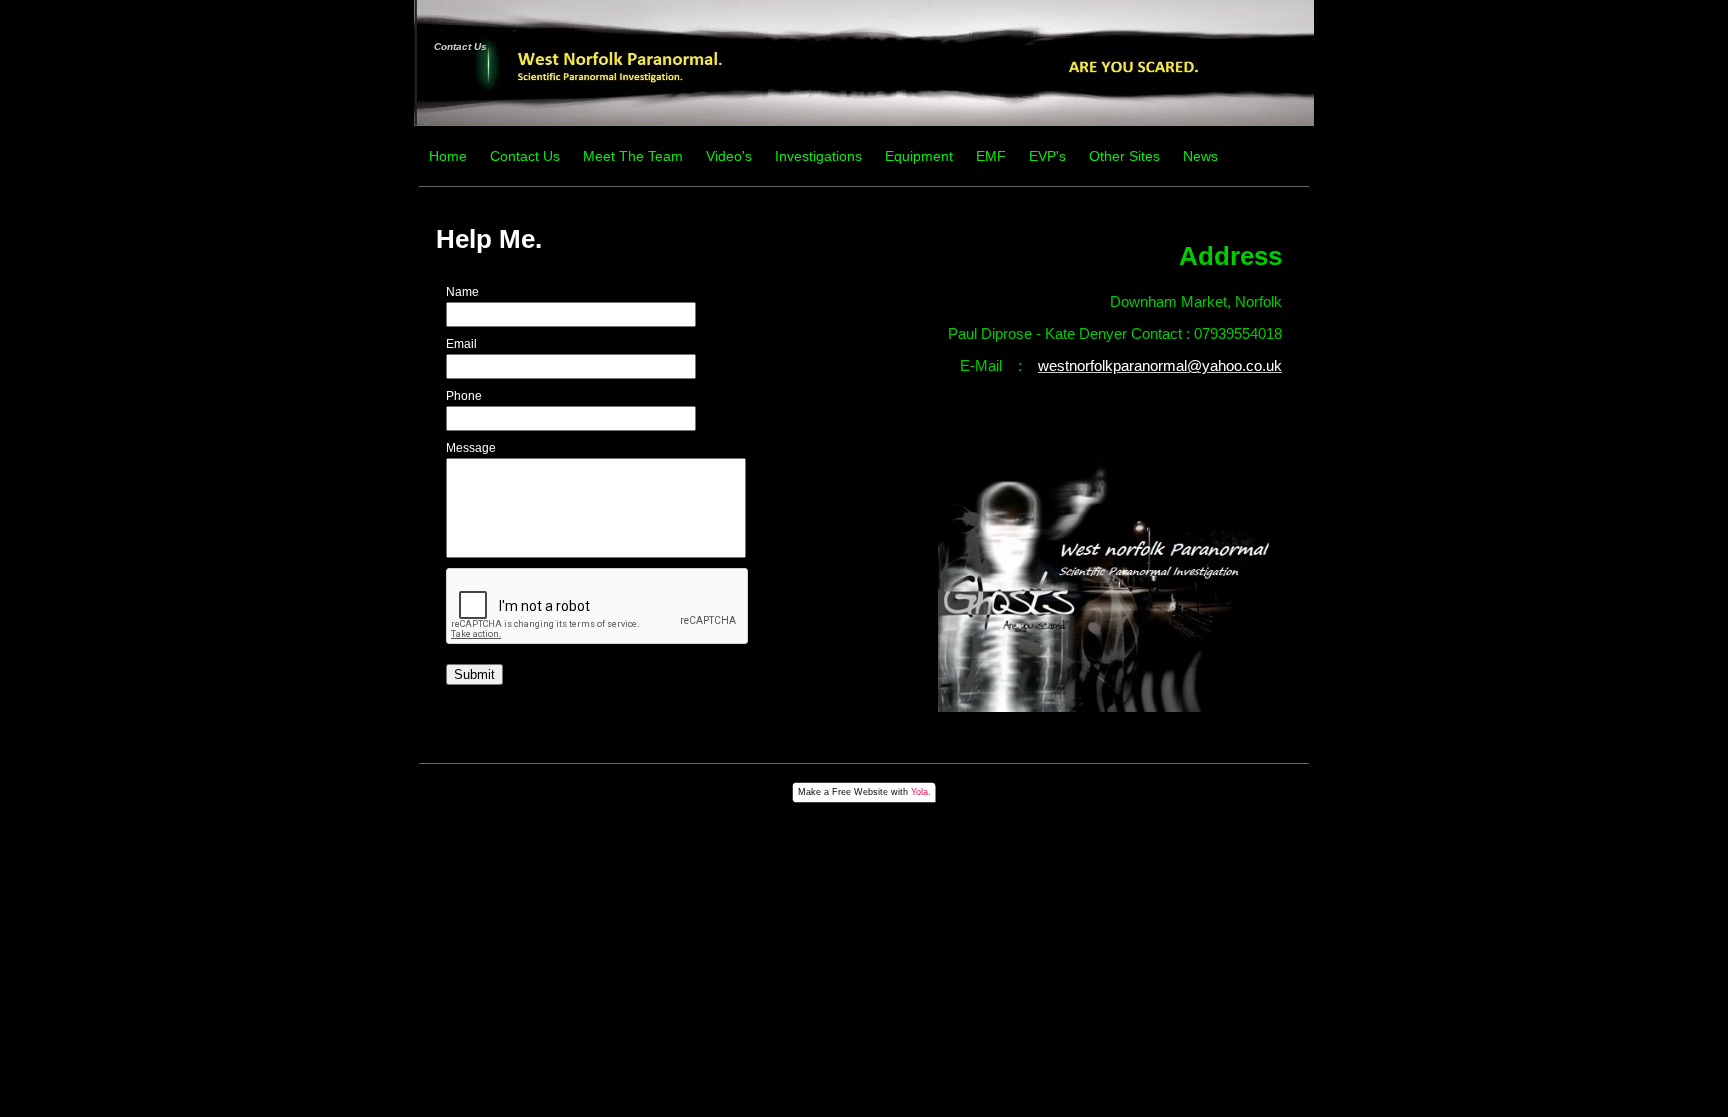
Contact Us (460, 46)
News (1200, 156)
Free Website (860, 792)
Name (462, 292)
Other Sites (1124, 156)
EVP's (1047, 156)
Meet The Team (633, 156)
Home (448, 156)
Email (461, 344)
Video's (729, 156)
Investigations (818, 156)
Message (471, 448)
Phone (464, 396)
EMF (991, 156)
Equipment (919, 156)
